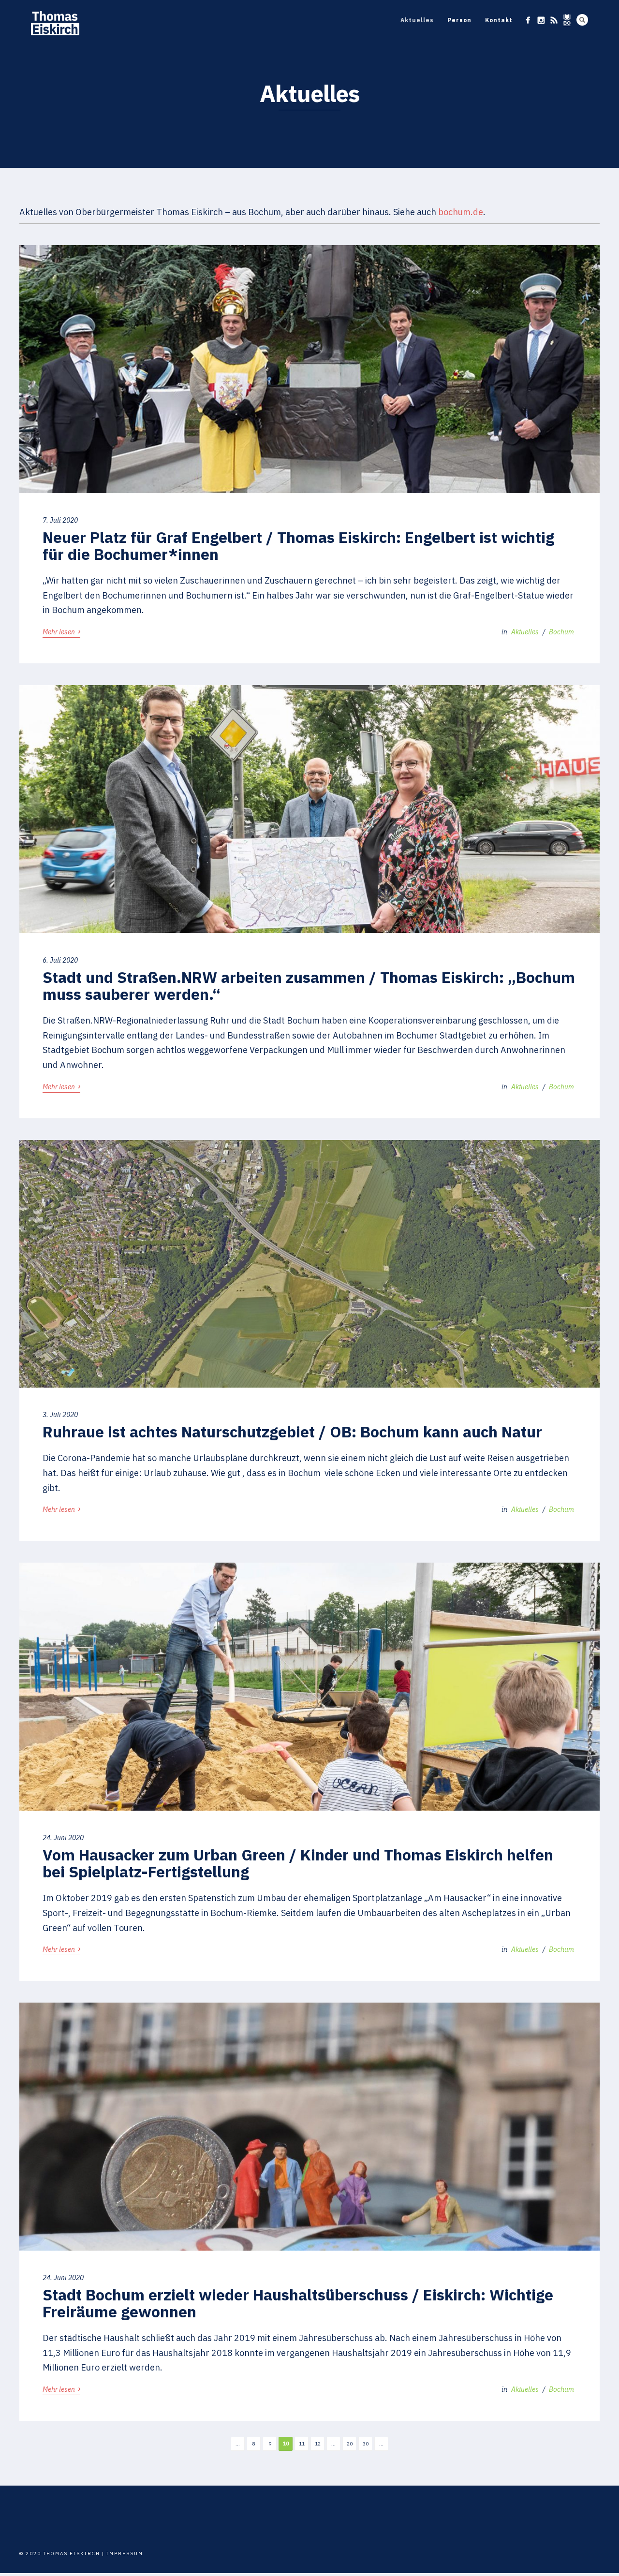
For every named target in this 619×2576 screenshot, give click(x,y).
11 (302, 2444)
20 (350, 2444)
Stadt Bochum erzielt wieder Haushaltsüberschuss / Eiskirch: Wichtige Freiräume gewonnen (298, 2303)
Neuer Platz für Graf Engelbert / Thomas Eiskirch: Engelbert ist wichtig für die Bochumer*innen (298, 546)
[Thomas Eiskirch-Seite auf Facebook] (528, 20)
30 (366, 2444)
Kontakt (499, 20)
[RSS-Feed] (554, 20)
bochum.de (461, 212)
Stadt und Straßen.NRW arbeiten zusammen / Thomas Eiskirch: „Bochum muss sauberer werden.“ (309, 986)
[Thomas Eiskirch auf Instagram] (541, 20)
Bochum (561, 632)
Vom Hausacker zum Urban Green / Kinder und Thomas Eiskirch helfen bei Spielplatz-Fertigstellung (298, 1863)
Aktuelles (417, 20)
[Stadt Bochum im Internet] (567, 20)
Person (459, 20)
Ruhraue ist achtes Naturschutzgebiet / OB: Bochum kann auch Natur (292, 1432)
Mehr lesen (61, 631)
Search (582, 20)
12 (318, 2444)
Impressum (125, 2554)
